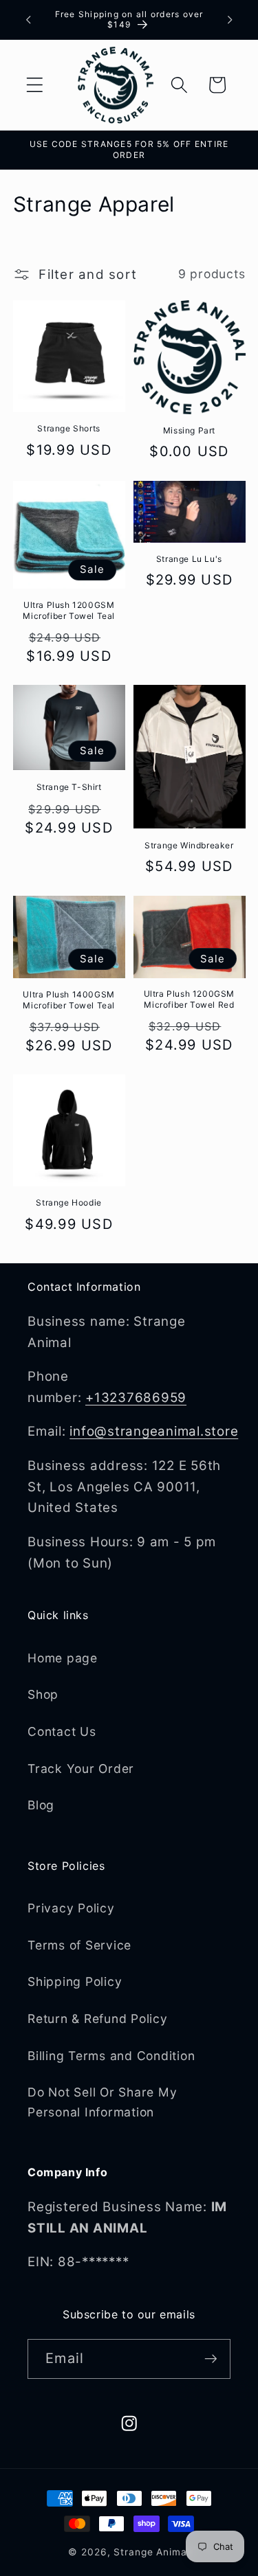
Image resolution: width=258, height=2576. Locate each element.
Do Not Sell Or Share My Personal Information (102, 2102)
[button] (35, 85)
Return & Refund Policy (98, 2019)
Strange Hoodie (68, 1202)
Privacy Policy (71, 1908)
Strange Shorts (68, 428)
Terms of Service (79, 1945)
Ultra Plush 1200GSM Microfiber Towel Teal (69, 610)
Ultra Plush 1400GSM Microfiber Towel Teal (69, 1000)
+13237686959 (136, 1398)
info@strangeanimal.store (154, 1431)
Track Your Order (81, 1769)
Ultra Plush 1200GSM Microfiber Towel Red (189, 999)
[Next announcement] (230, 20)
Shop (43, 1694)
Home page (63, 1658)
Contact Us (62, 1731)
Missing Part (189, 430)
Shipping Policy (75, 1981)
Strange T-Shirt (69, 787)
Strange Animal (151, 2552)
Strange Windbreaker (189, 845)
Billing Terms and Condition (111, 2056)
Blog (41, 1805)
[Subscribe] (211, 2359)
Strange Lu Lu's (189, 559)
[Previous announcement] (28, 20)
